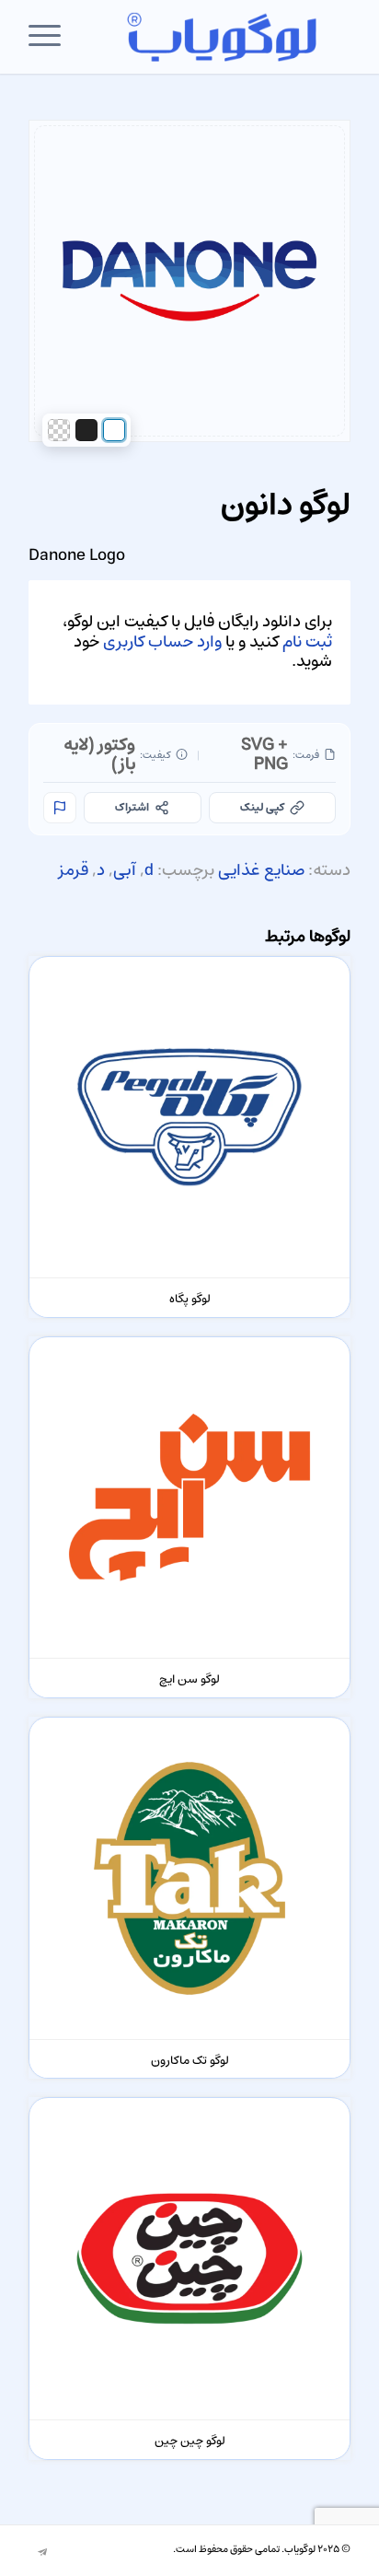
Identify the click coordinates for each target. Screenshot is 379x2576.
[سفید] (114, 430)
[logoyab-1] (222, 37)
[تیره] (86, 430)
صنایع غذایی (261, 870)
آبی (125, 870)
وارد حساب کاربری (162, 642)
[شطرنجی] (59, 430)
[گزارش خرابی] (60, 808)
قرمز (74, 870)
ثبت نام (307, 642)
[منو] (51, 37)
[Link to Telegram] (42, 2553)
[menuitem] (51, 37)
